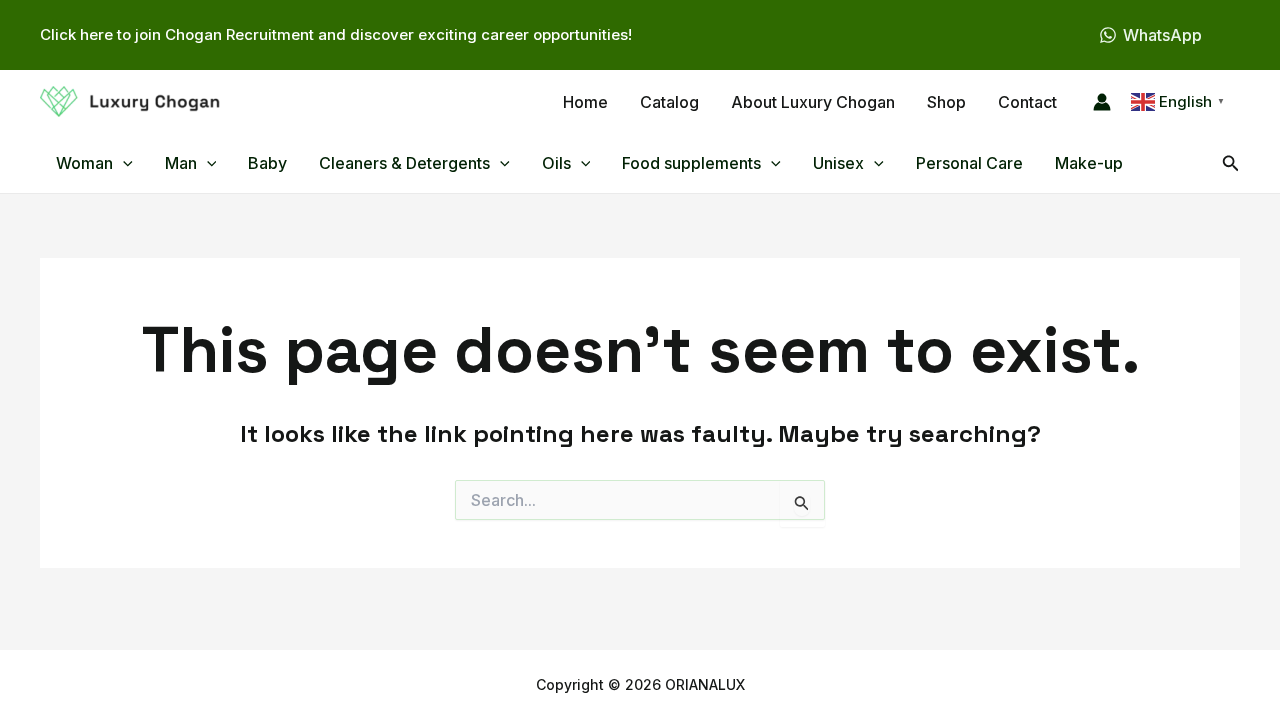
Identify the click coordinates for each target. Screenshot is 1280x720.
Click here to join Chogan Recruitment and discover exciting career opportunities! (336, 34)
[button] (123, 163)
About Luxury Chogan (813, 102)
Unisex (838, 163)
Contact (1027, 102)
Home (585, 102)
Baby (267, 163)
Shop (946, 102)
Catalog (669, 102)
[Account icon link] (1102, 102)
